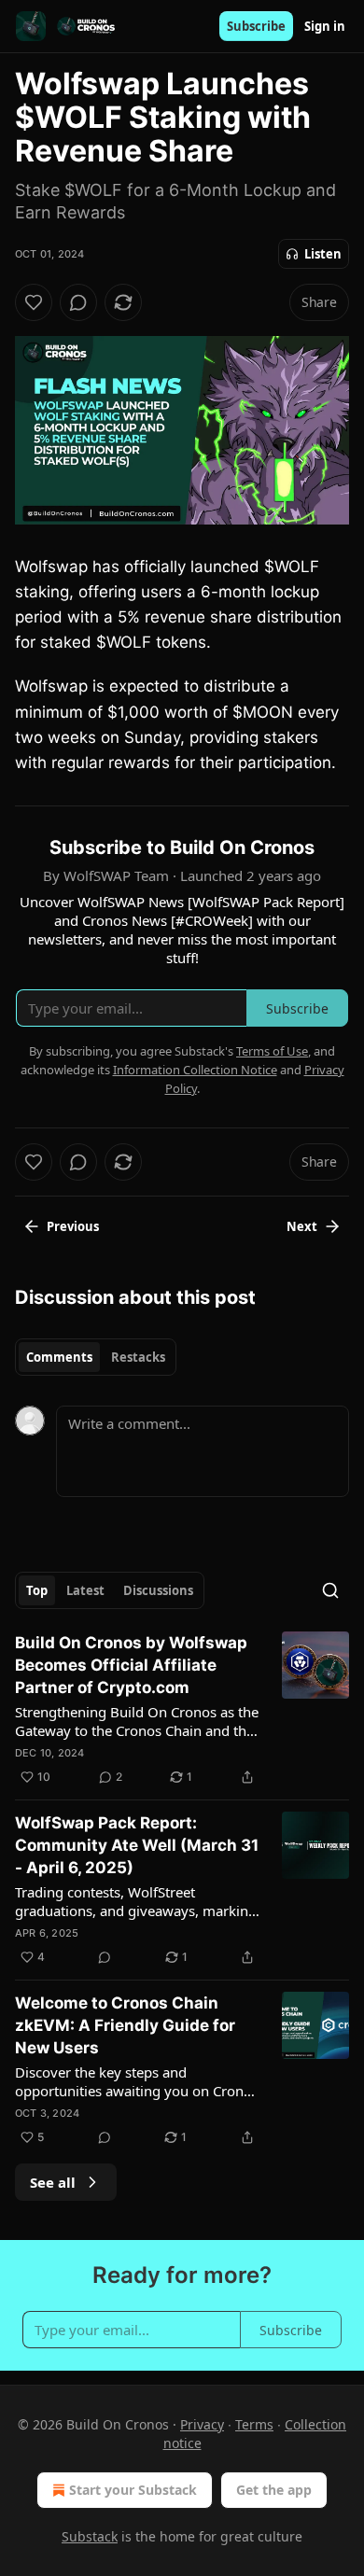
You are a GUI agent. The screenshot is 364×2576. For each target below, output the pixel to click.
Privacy (202, 2424)
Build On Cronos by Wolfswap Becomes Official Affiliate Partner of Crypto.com (131, 1665)
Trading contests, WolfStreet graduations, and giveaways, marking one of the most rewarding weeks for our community (136, 1901)
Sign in (325, 26)
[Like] (34, 302)
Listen (323, 254)
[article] (182, 1710)
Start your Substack (133, 2490)
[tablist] (96, 1357)
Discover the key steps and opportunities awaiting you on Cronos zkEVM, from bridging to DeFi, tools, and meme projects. (137, 2081)
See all (53, 2182)
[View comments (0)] (78, 302)
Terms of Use (272, 1051)
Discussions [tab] (158, 1590)
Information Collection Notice (195, 1070)
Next (302, 1226)
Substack (90, 2536)
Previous (73, 1226)
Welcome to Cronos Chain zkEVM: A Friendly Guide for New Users (125, 2025)
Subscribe (256, 26)
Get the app (274, 2490)
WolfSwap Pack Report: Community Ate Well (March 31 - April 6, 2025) (137, 1845)
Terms (254, 2424)
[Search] (330, 1590)
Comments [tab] (59, 1357)
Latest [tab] (85, 1590)
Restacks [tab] (138, 1357)
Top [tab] (37, 1590)
